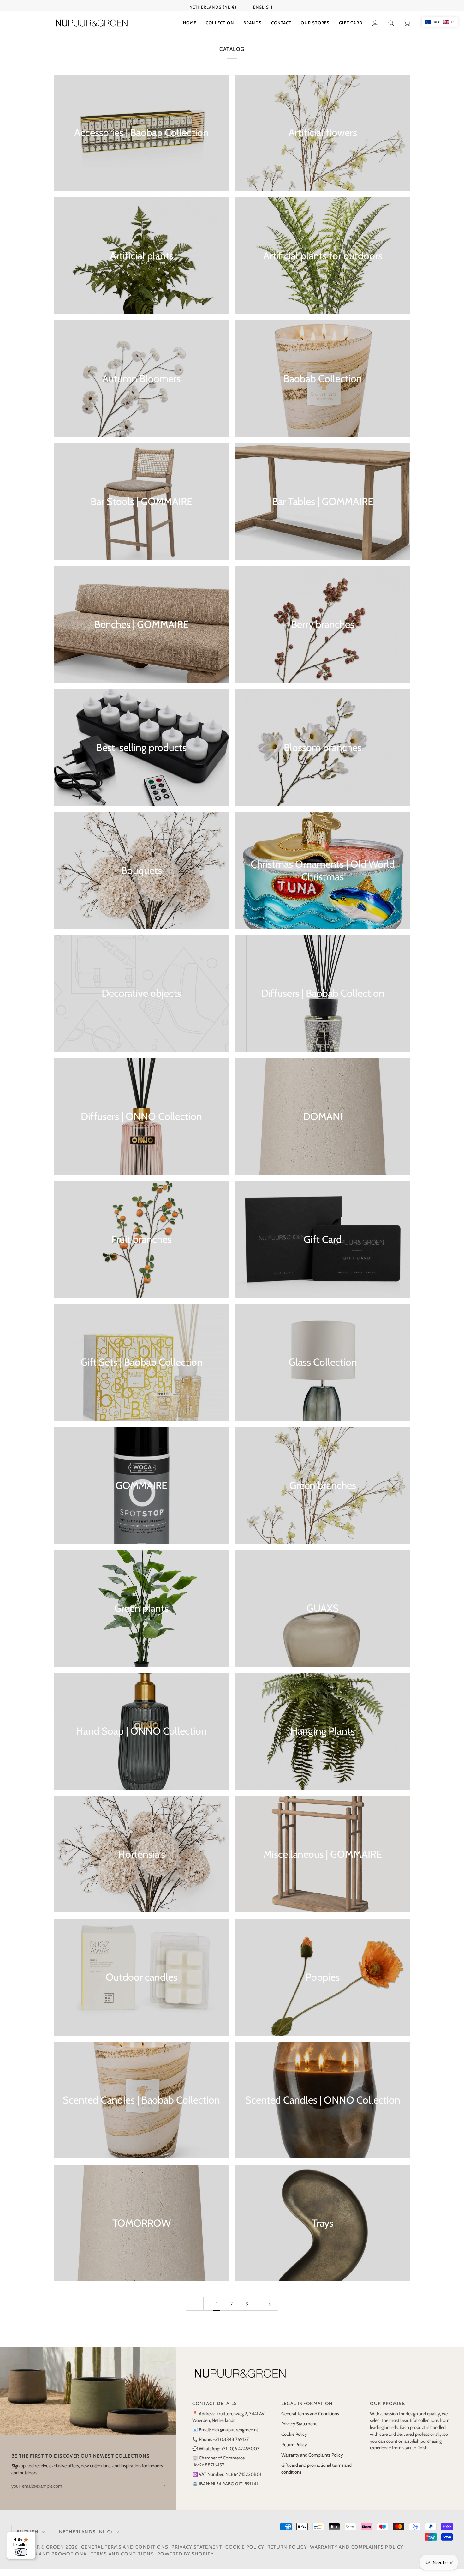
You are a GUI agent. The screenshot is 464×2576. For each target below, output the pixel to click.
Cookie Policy (294, 2441)
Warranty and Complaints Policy (312, 2462)
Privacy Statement (299, 2431)
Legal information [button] (307, 2411)
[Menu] (32, 2536)
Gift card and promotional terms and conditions (83, 2561)
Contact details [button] (215, 2411)
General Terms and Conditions (310, 2421)
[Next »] (270, 2311)
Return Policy (294, 2452)
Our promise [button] (387, 2411)
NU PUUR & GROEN (40, 2554)
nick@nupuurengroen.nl (235, 2437)
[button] (220, 30)
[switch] (21, 2552)
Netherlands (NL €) (213, 14)
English (263, 14)
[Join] (160, 2492)
